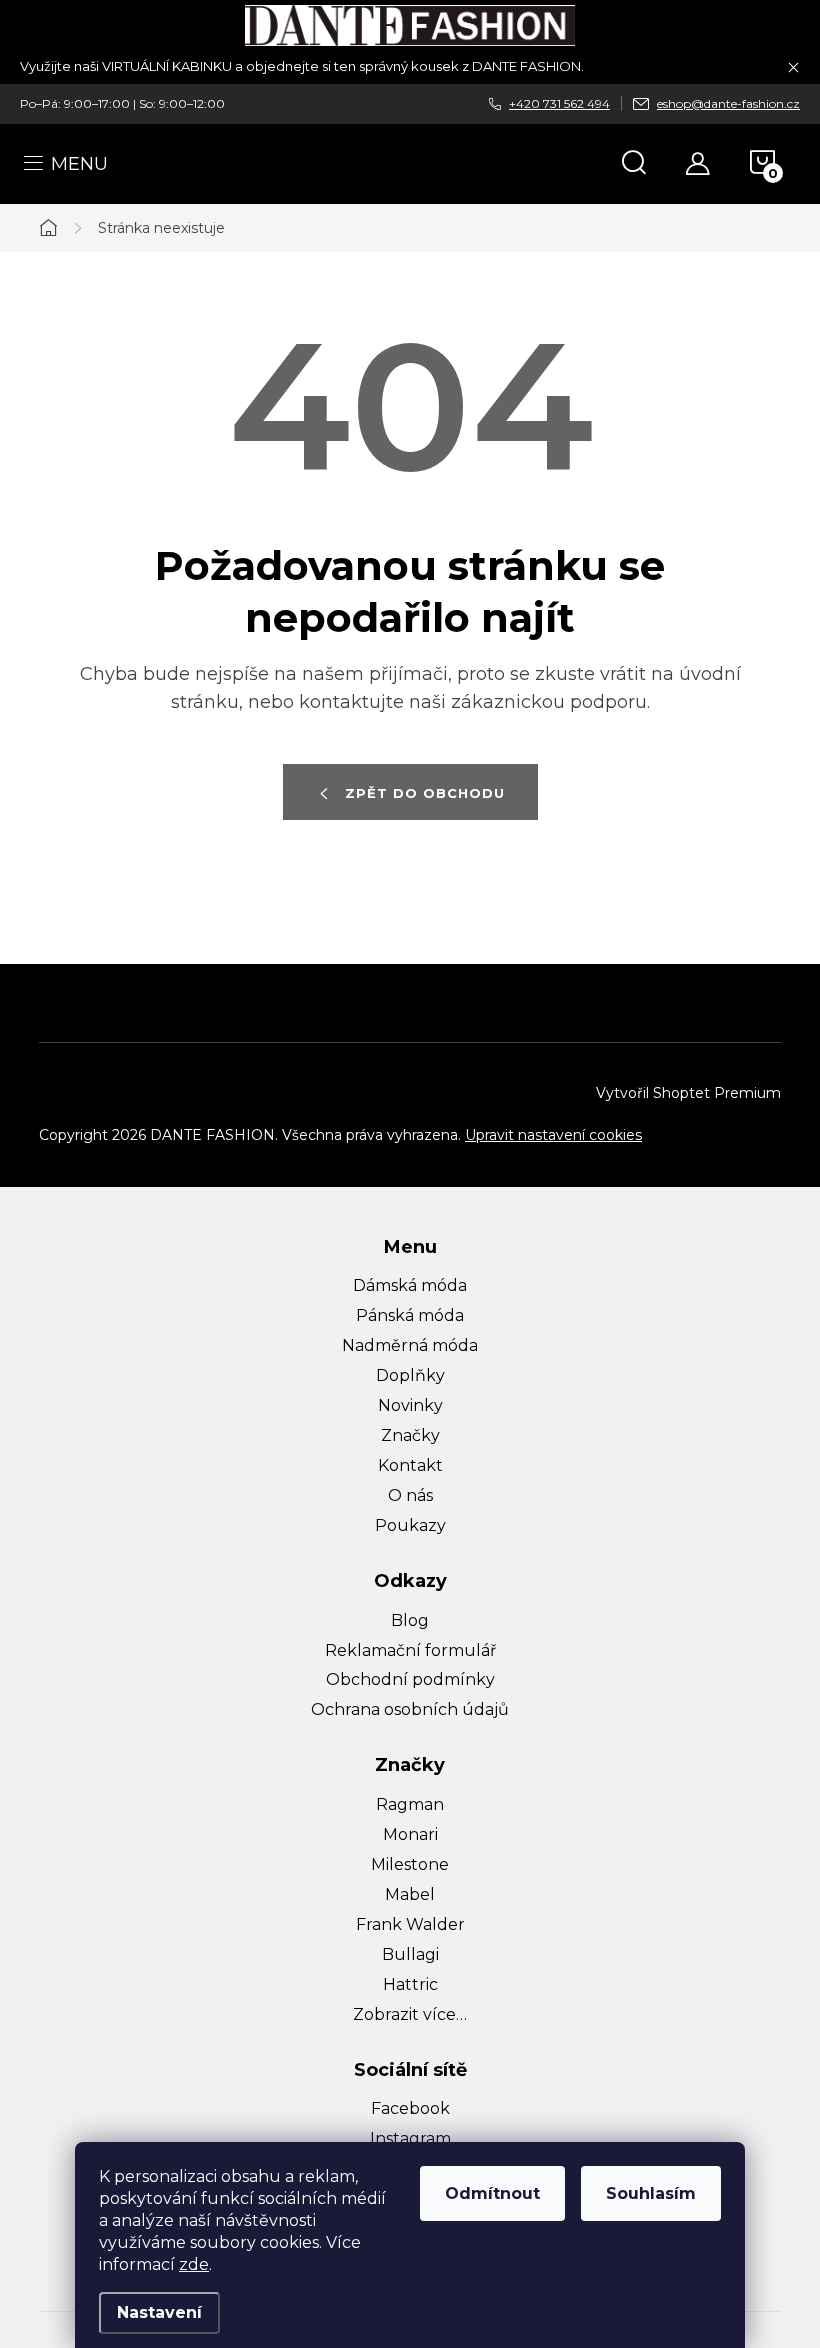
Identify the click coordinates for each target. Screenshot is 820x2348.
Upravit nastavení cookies (553, 1135)
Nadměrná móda (410, 1345)
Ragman (410, 1804)
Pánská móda (410, 1315)
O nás (410, 1495)
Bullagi (410, 1954)
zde (194, 2264)
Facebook (410, 2108)
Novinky (410, 1405)
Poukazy (410, 1525)
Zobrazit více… (410, 2014)
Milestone (410, 1864)
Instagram (410, 2138)
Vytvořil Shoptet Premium (688, 1093)
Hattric (410, 1984)
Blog (410, 1620)
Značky (410, 1435)
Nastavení (159, 2312)
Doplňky (410, 1375)
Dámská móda (410, 1285)
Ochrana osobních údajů (410, 1709)
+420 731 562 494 (559, 103)
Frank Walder (410, 1924)
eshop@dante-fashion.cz (728, 103)
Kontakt (410, 1465)
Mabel (410, 1894)
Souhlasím (651, 2193)
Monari (410, 1834)
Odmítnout (492, 2193)
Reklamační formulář (410, 1650)
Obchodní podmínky (410, 1679)
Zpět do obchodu (425, 793)
